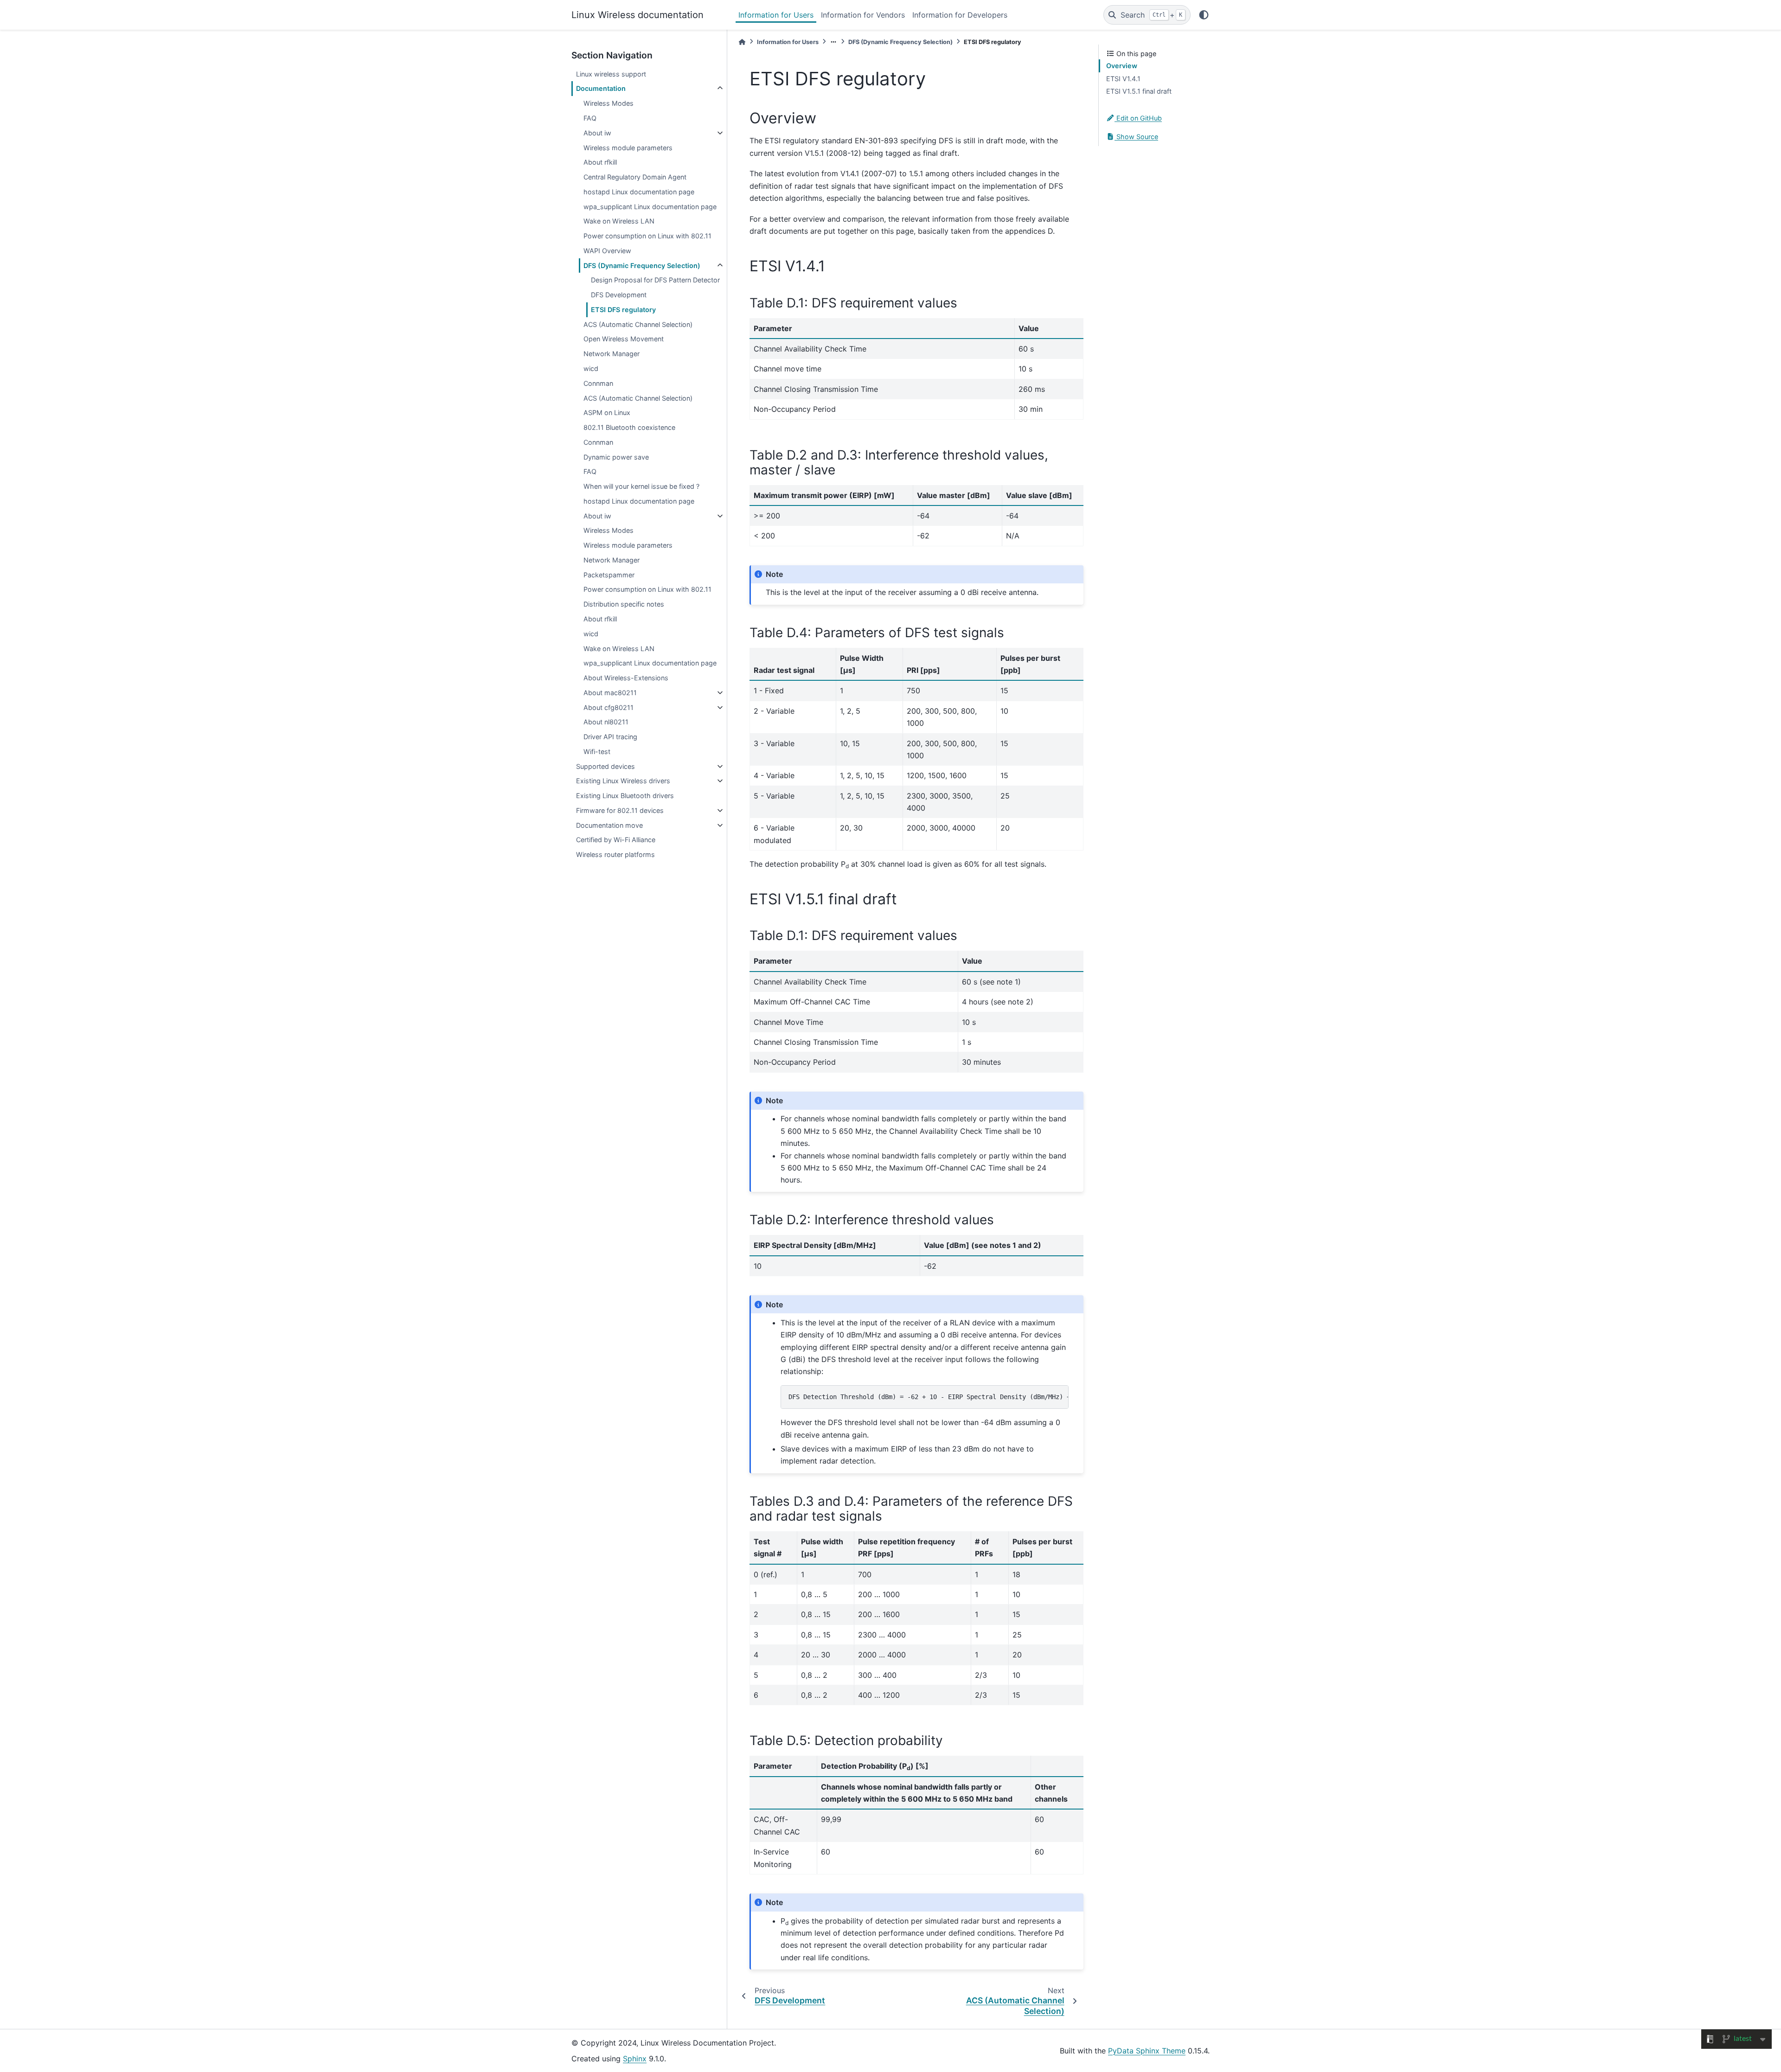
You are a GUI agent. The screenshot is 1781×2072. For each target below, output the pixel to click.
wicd (591, 368)
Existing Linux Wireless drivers (623, 781)
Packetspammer (609, 575)
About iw (597, 133)
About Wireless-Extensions (626, 678)
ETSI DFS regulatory (623, 310)
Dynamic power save (616, 457)
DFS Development (619, 295)
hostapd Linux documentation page (639, 192)
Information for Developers (960, 15)
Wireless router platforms (615, 854)
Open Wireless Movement (624, 339)
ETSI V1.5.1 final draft (1139, 91)
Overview (1122, 66)
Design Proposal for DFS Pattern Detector (655, 280)
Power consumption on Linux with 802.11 (647, 236)
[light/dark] (1204, 15)
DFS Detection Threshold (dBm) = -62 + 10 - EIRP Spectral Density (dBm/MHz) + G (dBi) (929, 1397)
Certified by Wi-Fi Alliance (616, 840)
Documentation (601, 88)
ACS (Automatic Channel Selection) (638, 324)
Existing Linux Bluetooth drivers (625, 796)
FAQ (590, 118)
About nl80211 (606, 722)
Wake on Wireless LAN (619, 221)
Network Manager (612, 354)
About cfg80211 (609, 707)
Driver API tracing (610, 737)
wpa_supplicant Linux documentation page (650, 207)
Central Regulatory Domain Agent (635, 177)
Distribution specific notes (624, 604)
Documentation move (609, 825)
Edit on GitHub (1138, 118)
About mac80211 (610, 693)
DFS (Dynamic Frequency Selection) (642, 265)
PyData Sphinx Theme (1147, 2051)
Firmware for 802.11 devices (620, 810)
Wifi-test (597, 751)
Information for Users (776, 15)
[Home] (742, 42)
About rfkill (600, 162)
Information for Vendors (863, 15)
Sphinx (635, 2059)
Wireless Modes (609, 103)
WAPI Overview (607, 251)
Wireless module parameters (628, 148)
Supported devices (605, 766)
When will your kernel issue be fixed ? (641, 486)
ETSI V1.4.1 (1123, 79)
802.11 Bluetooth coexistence (629, 427)
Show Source (1136, 137)
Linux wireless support (611, 74)
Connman (598, 383)
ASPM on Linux (607, 412)
